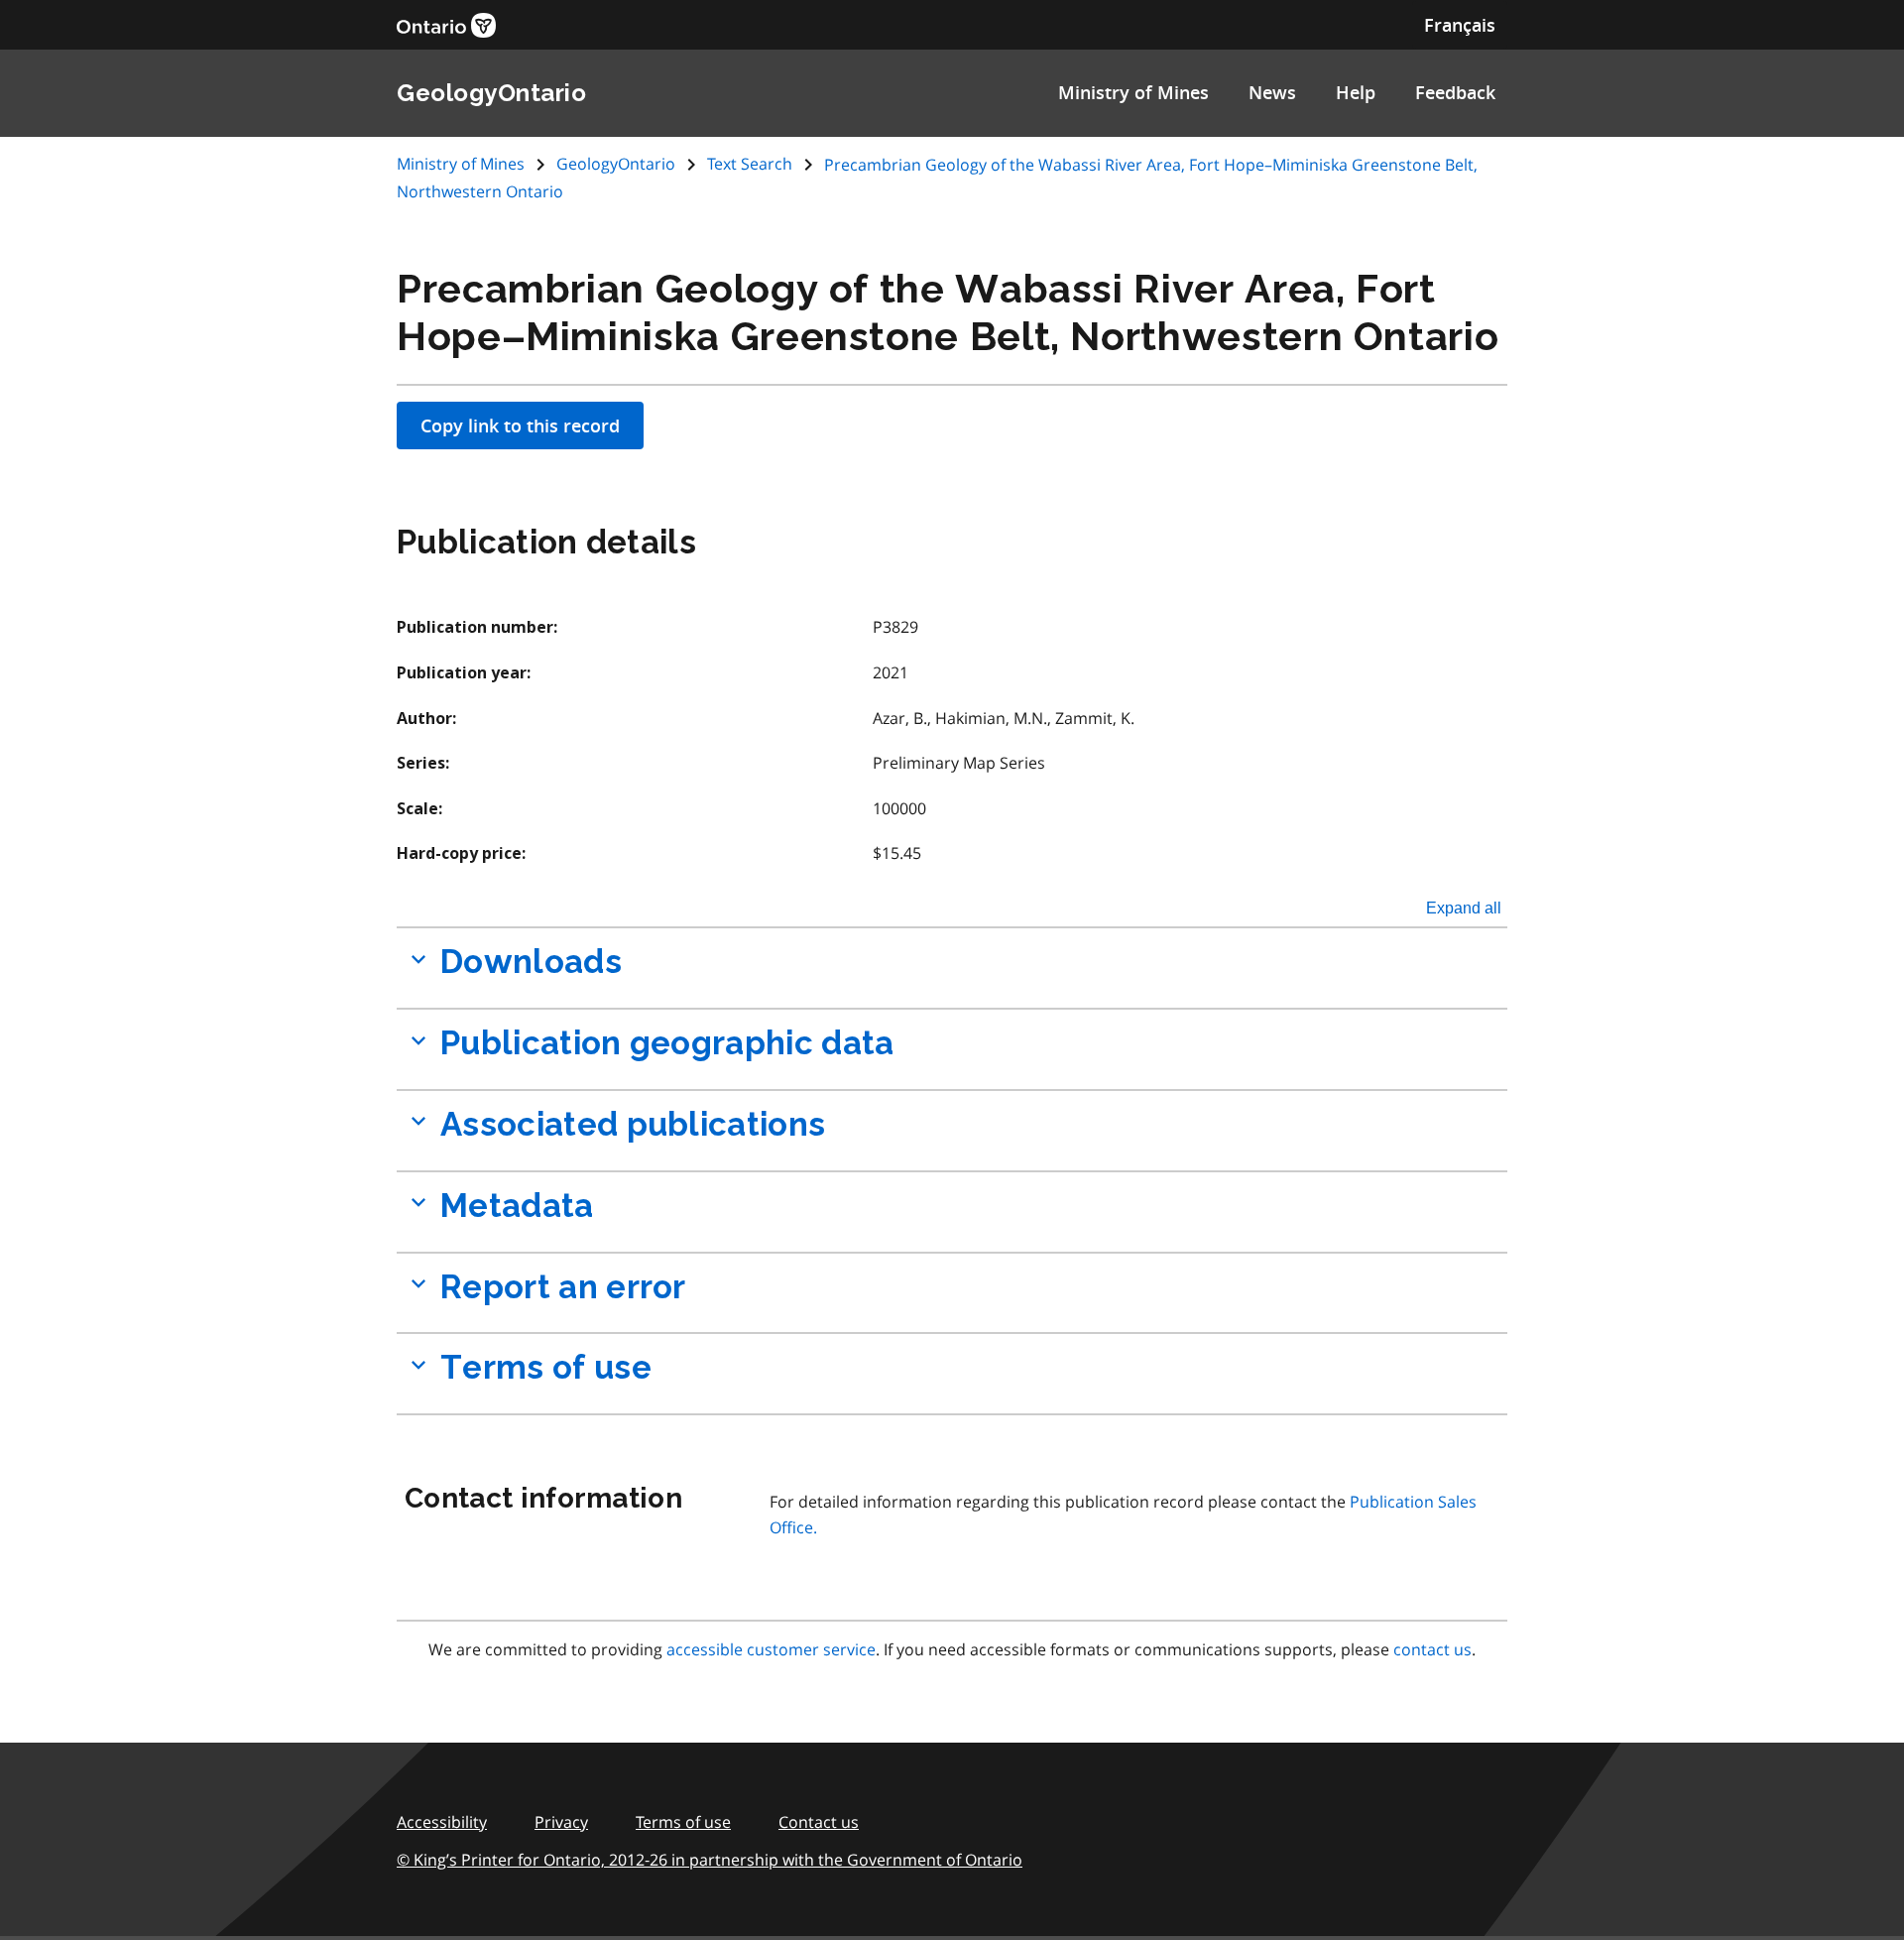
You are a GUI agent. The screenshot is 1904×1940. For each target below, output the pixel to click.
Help (1356, 92)
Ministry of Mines (1133, 92)
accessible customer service (771, 1649)
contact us (1432, 1649)
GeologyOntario (616, 164)
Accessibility (442, 1822)
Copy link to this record (520, 425)
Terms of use (683, 1822)
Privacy (561, 1822)
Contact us (819, 1822)
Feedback (1455, 92)
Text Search (750, 164)
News (1272, 92)
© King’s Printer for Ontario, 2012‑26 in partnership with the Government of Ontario (710, 1860)
